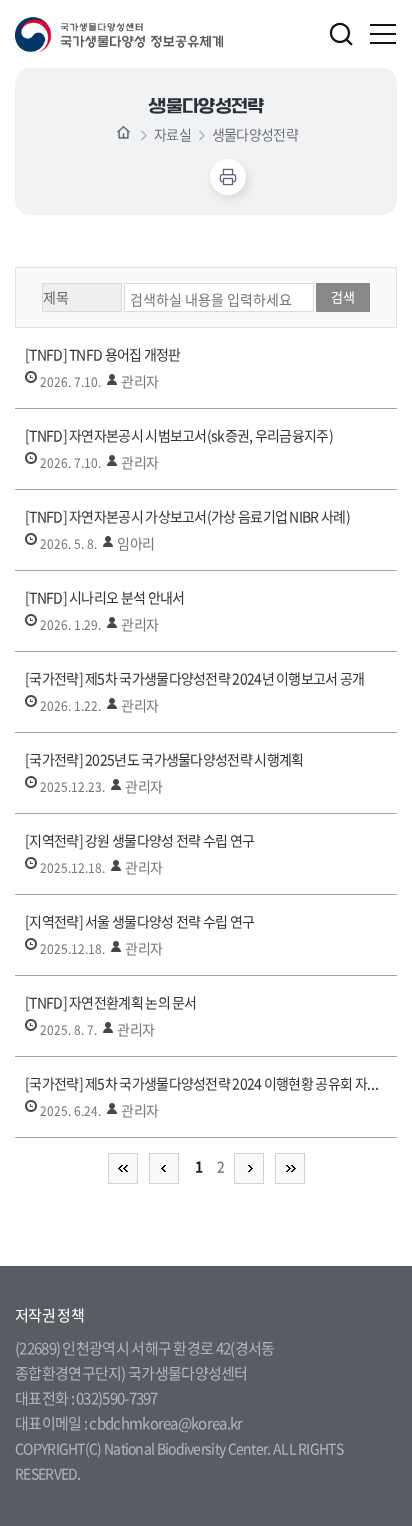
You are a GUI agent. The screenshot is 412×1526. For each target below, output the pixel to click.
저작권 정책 (49, 1315)
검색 (341, 34)
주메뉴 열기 (384, 34)
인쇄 (228, 177)
